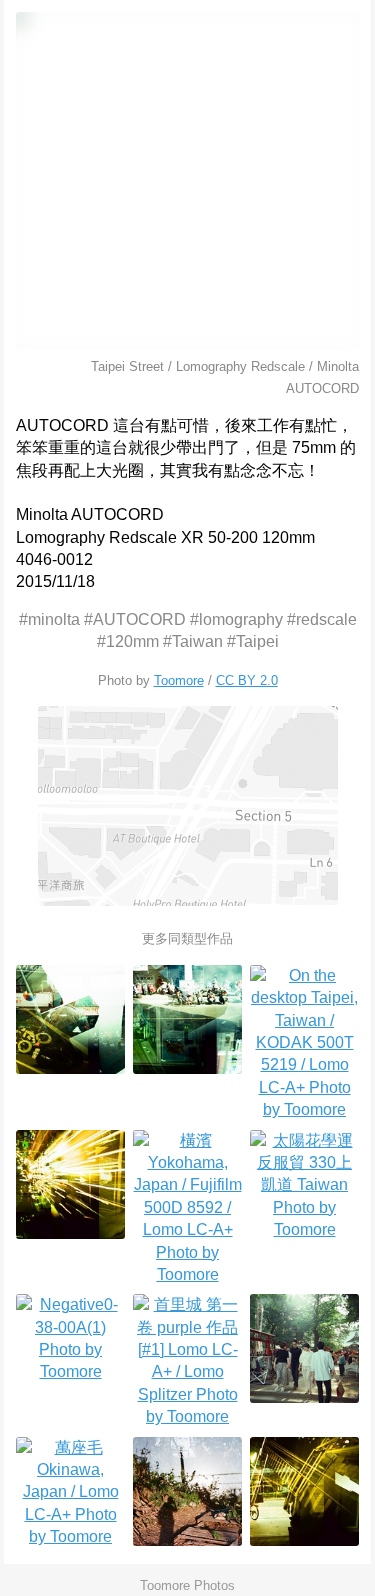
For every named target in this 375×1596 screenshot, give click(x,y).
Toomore (179, 680)
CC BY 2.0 (247, 680)
